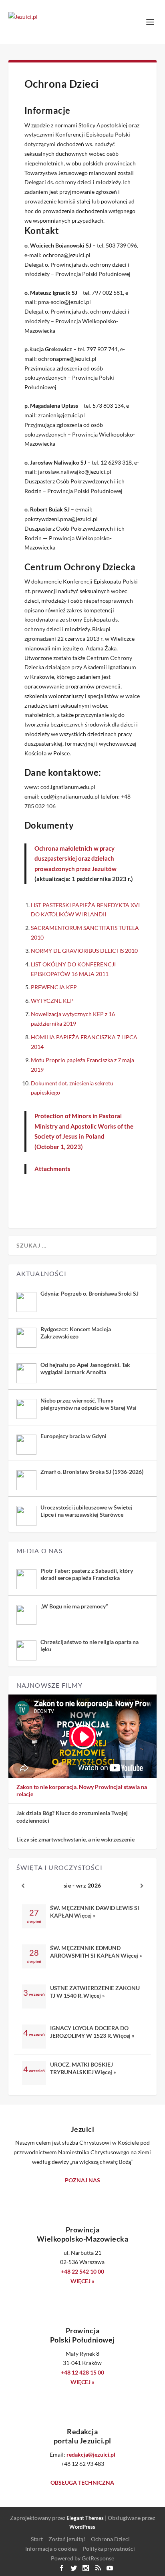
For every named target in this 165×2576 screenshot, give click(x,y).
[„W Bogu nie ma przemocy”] (26, 1615)
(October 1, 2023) (59, 1147)
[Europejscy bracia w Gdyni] (26, 1445)
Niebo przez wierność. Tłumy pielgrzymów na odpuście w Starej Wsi (89, 1404)
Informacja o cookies (51, 2549)
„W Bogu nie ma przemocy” (74, 1606)
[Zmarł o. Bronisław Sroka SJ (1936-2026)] (26, 1480)
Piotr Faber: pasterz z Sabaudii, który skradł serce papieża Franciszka (87, 1574)
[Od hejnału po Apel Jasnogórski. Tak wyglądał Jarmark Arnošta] (26, 1373)
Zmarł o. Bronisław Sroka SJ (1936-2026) (92, 1472)
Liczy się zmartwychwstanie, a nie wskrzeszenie (75, 1839)
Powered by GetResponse (82, 2558)
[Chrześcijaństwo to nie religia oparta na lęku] (26, 1650)
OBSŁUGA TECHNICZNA (82, 2482)
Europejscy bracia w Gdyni (73, 1436)
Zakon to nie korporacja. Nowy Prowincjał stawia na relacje (82, 1790)
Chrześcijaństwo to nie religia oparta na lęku (90, 1645)
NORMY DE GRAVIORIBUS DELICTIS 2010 (84, 951)
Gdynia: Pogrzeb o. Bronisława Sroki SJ (90, 1293)
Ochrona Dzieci (110, 2539)
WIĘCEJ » (82, 2281)
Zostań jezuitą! (67, 2539)
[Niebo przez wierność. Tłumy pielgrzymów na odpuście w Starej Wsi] (26, 1409)
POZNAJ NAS (82, 2180)
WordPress (82, 2527)
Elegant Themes (85, 2518)
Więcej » (85, 1915)
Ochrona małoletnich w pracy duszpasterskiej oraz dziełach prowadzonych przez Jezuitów (75, 858)
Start (37, 2539)
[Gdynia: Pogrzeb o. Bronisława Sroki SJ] (26, 1302)
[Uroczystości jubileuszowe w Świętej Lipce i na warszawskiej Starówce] (26, 1516)
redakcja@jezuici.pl (91, 2454)
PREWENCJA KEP (54, 987)
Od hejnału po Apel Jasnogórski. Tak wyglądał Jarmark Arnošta (85, 1368)
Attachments (52, 1169)
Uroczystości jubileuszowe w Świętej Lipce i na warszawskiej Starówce (86, 1511)
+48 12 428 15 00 (82, 2372)
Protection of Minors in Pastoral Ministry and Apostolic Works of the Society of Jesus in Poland (84, 1126)
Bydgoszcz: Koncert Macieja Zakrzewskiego (76, 1333)
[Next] (142, 1886)
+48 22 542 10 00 (82, 2271)
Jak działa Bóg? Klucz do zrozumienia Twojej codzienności (72, 1816)
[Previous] (23, 1886)
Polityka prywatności (109, 2549)
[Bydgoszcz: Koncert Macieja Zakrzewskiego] (26, 1338)
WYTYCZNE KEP (52, 1001)
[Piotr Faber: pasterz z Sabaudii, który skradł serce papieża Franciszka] (26, 1579)
